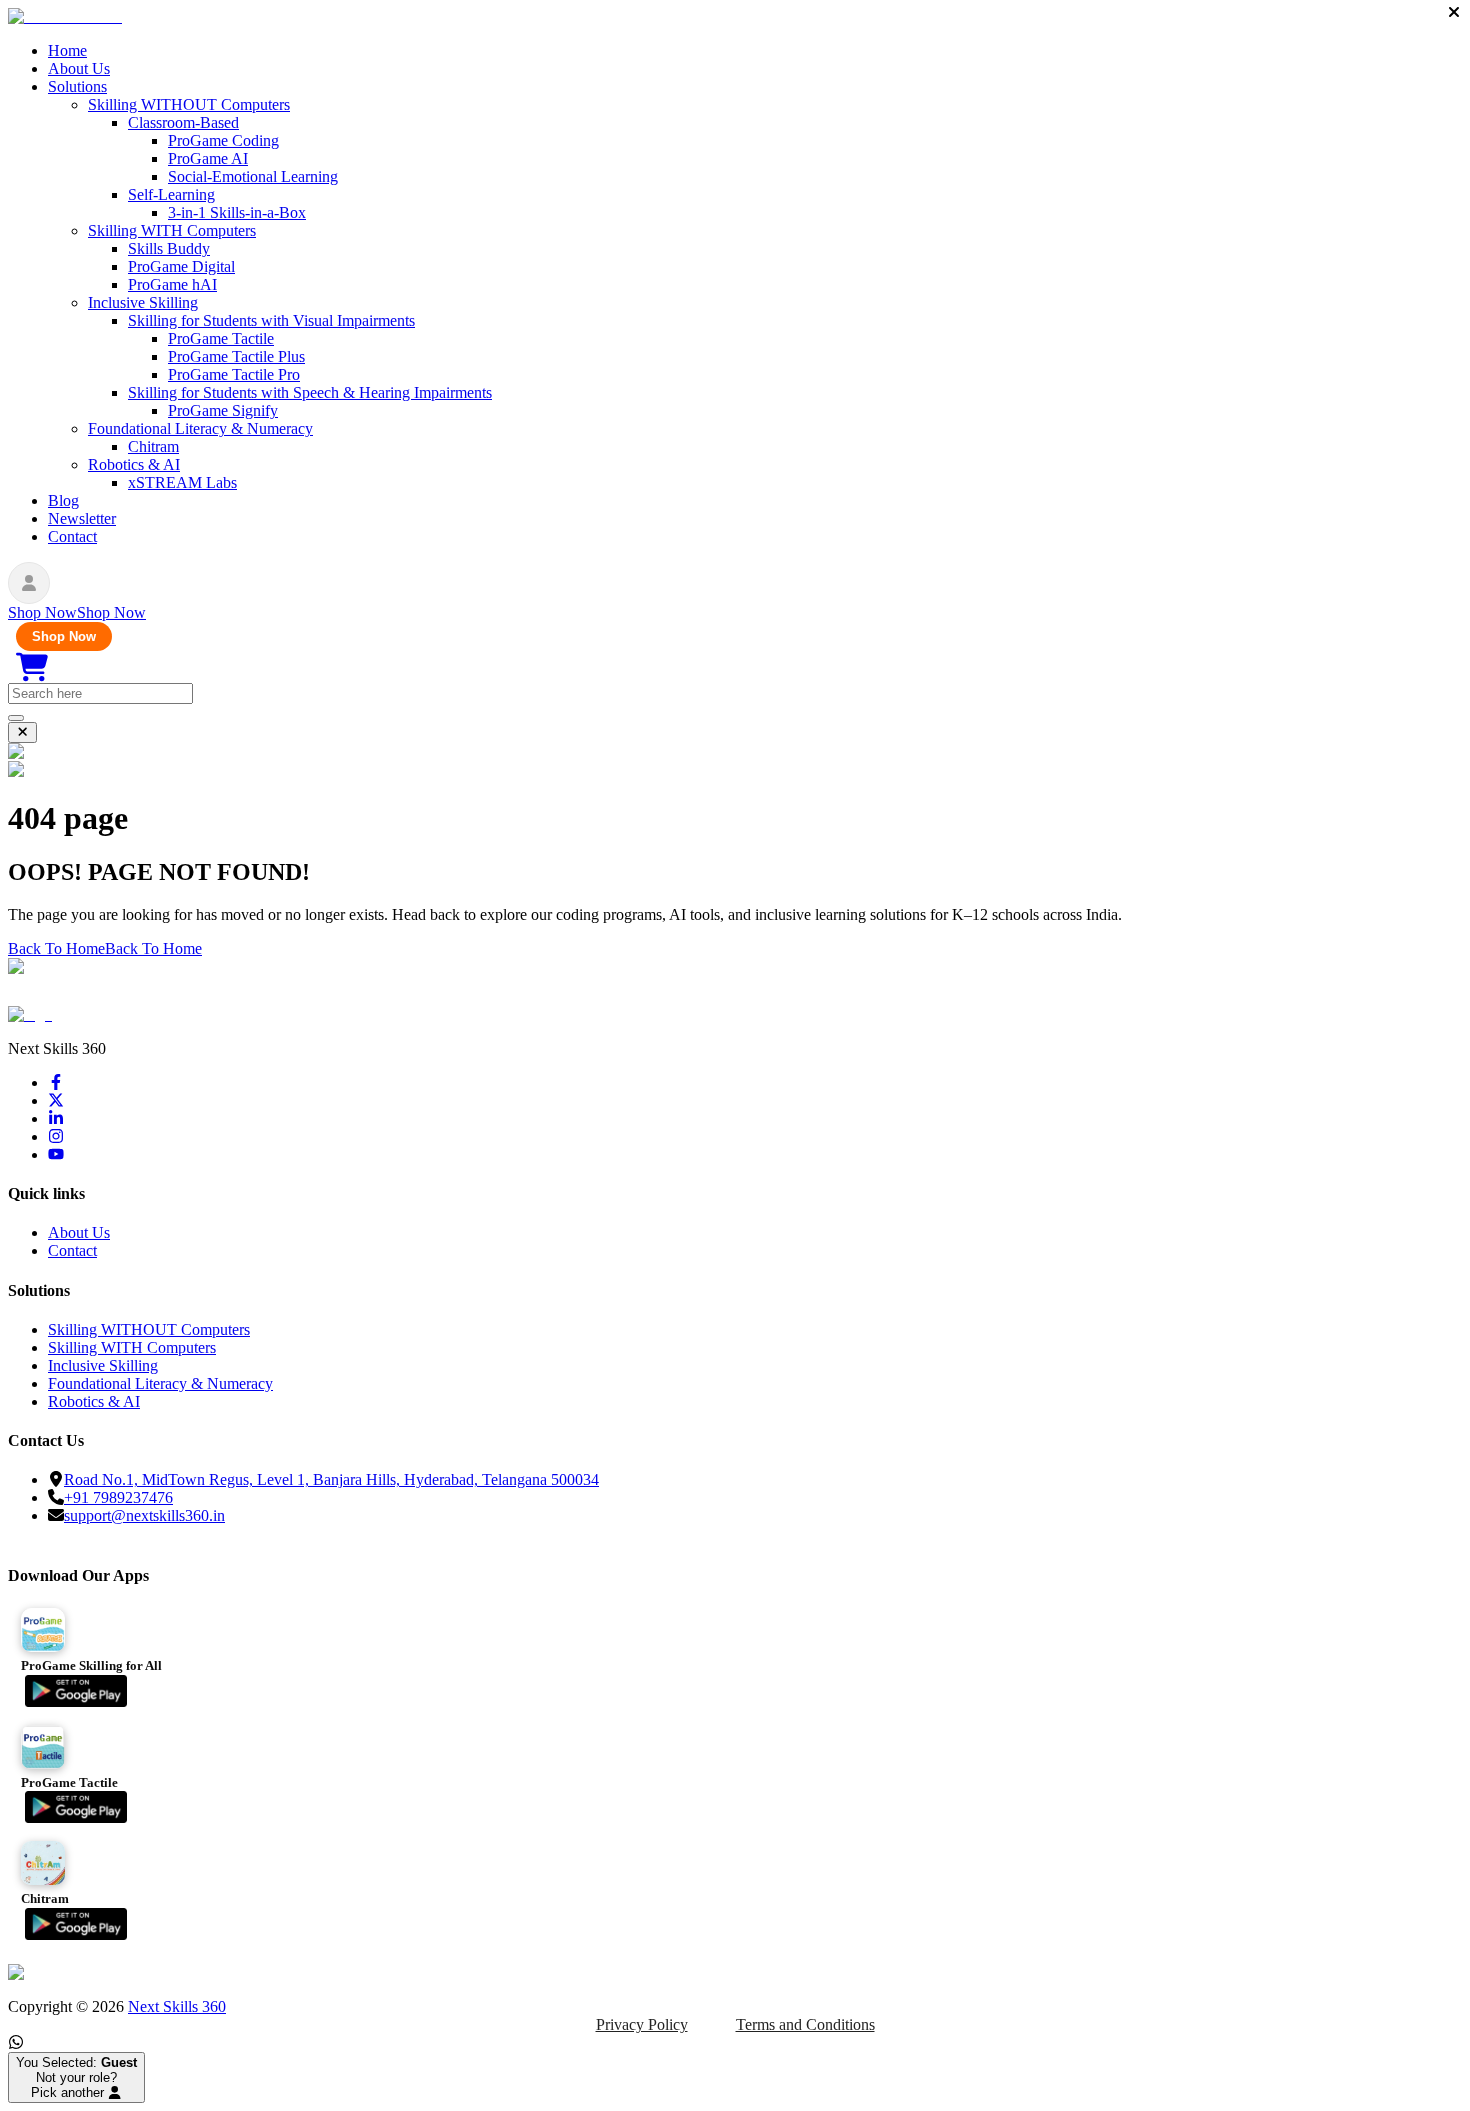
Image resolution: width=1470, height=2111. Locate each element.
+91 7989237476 (118, 1497)
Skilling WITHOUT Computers (189, 104)
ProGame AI (208, 158)
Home (67, 50)
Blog (63, 500)
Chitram (153, 446)
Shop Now (64, 636)
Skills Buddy (169, 248)
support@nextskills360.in (144, 1515)
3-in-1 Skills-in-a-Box (237, 212)
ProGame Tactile (221, 338)
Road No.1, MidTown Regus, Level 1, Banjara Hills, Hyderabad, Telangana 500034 (331, 1479)
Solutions (77, 86)
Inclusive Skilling (143, 302)
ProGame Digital (181, 266)
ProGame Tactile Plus (236, 356)
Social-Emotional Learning (253, 176)
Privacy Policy (642, 2024)
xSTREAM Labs (182, 482)
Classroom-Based (183, 122)
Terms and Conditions (805, 2024)
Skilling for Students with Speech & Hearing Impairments (310, 392)
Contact (72, 536)
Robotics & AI (134, 464)
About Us (79, 68)
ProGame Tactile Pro (234, 374)
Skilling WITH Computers (172, 230)
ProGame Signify (223, 410)
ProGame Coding (223, 140)
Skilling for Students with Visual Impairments (271, 320)
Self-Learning (171, 194)
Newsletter (82, 518)
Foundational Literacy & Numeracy (200, 428)
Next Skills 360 (177, 2006)
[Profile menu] (29, 583)
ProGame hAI (172, 284)
